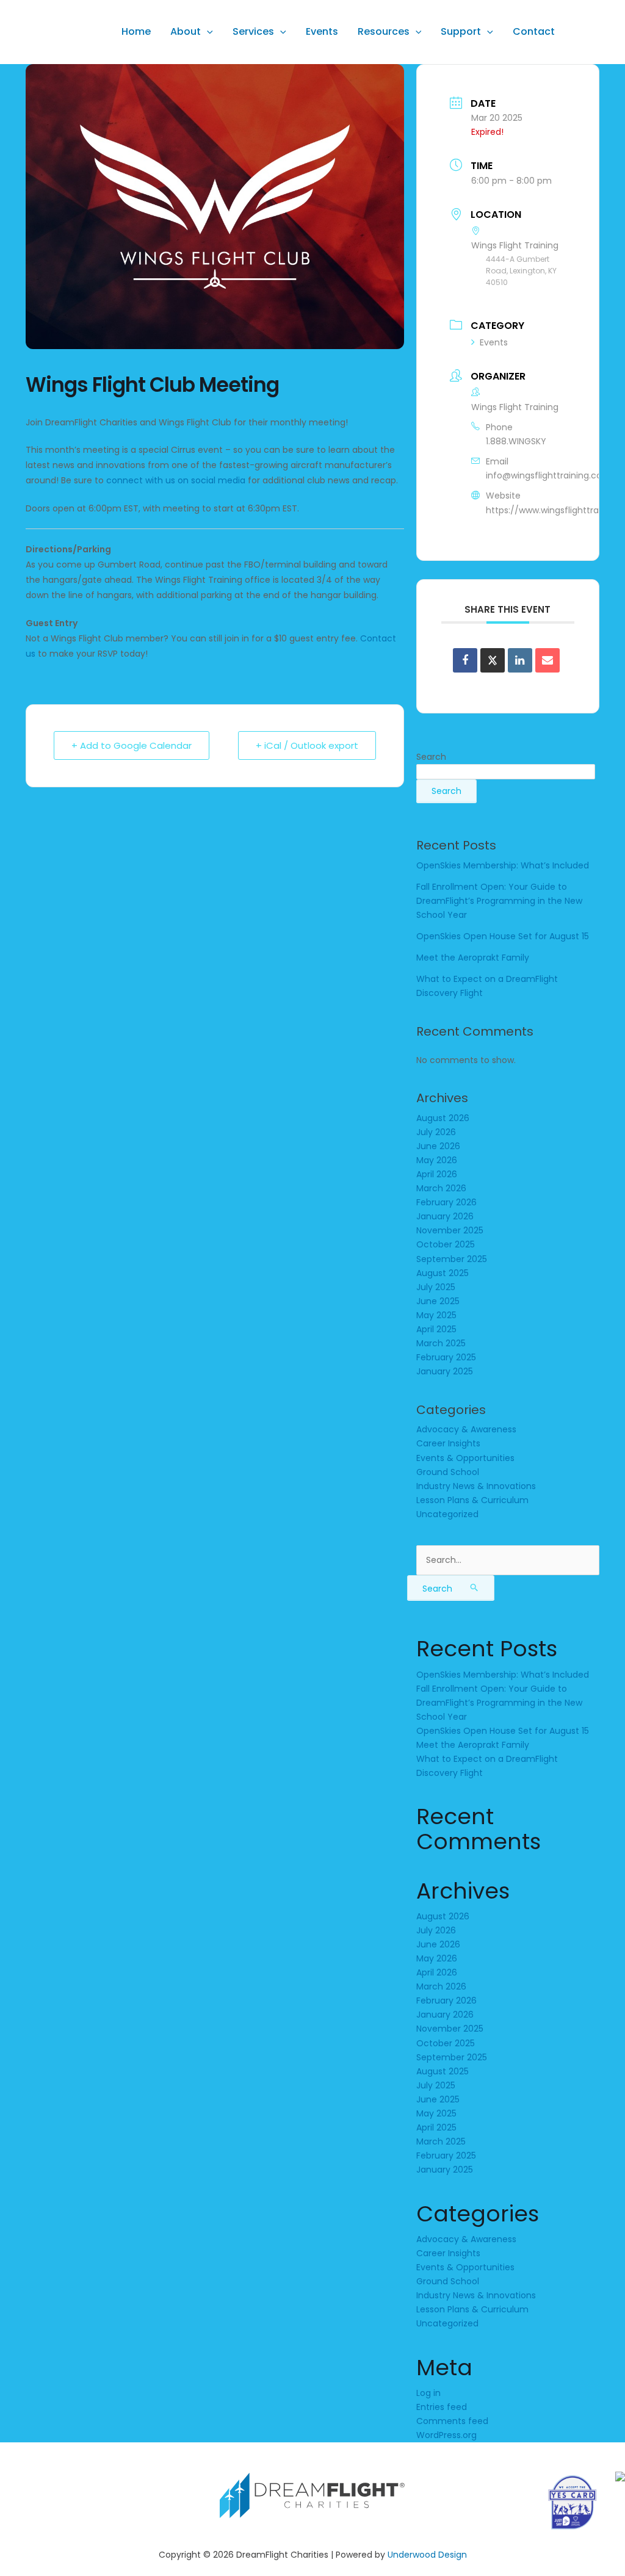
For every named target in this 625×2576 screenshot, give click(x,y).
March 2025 (441, 1343)
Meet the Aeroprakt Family (473, 958)
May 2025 (436, 1315)
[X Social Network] (493, 660)
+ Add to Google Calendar (132, 745)
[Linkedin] (520, 660)
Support (461, 31)
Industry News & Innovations (476, 1486)
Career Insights (448, 1443)
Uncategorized (447, 1514)
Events (322, 31)
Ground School (448, 1472)
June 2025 (438, 1301)
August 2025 (443, 1273)
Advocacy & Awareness (466, 1429)
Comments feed (452, 2421)
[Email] (547, 660)
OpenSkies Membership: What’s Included (503, 865)
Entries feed (442, 2407)
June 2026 (438, 1146)
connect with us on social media (176, 480)
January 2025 (445, 1371)
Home (136, 31)
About (186, 31)
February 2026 (446, 1202)
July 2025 (436, 1287)
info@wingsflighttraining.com (548, 475)
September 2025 (452, 1259)
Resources (384, 31)
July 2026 (436, 1132)
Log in (428, 2393)
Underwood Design (427, 2555)
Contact (534, 31)
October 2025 (446, 1244)
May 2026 (437, 1160)
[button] (207, 31)
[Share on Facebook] (465, 660)
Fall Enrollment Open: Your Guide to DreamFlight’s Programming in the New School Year (499, 901)
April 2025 (436, 1329)
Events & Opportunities (465, 1458)
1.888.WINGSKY (516, 441)
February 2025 (446, 1357)
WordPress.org (446, 2435)
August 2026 (443, 1118)
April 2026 (437, 1174)
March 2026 (441, 1188)
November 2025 (450, 1230)
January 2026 (445, 1216)
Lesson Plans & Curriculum (472, 1500)
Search (431, 757)
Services (253, 31)
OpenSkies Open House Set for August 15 (503, 936)
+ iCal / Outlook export (307, 745)
